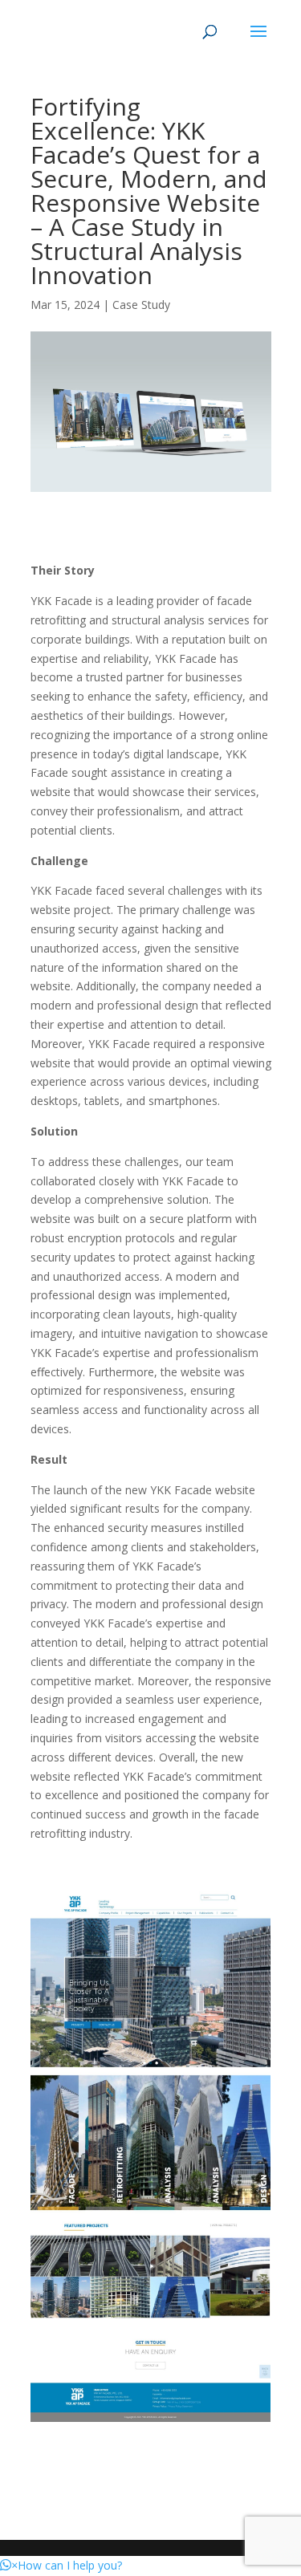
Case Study (141, 305)
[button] (61, 2565)
